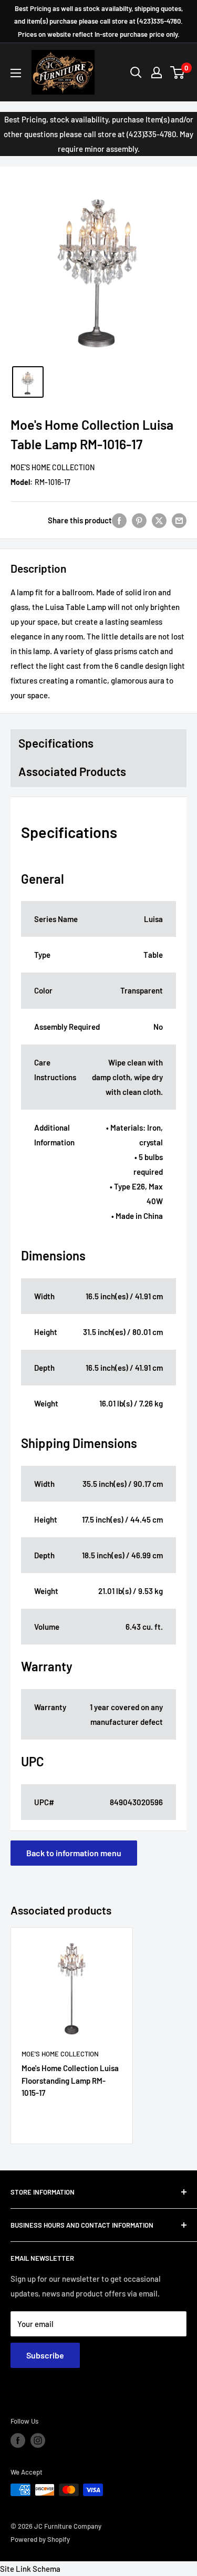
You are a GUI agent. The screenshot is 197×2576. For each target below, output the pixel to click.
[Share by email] (179, 520)
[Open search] (136, 73)
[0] (178, 73)
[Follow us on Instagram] (38, 2440)
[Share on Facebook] (119, 520)
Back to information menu (74, 1853)
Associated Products (72, 771)
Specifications (56, 743)
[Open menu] (16, 73)
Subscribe (45, 2355)
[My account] (157, 73)
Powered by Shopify (40, 2539)
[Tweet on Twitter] (159, 520)
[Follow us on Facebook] (18, 2440)
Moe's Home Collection (53, 467)
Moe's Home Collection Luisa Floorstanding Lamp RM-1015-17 (70, 2080)
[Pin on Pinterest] (139, 520)
